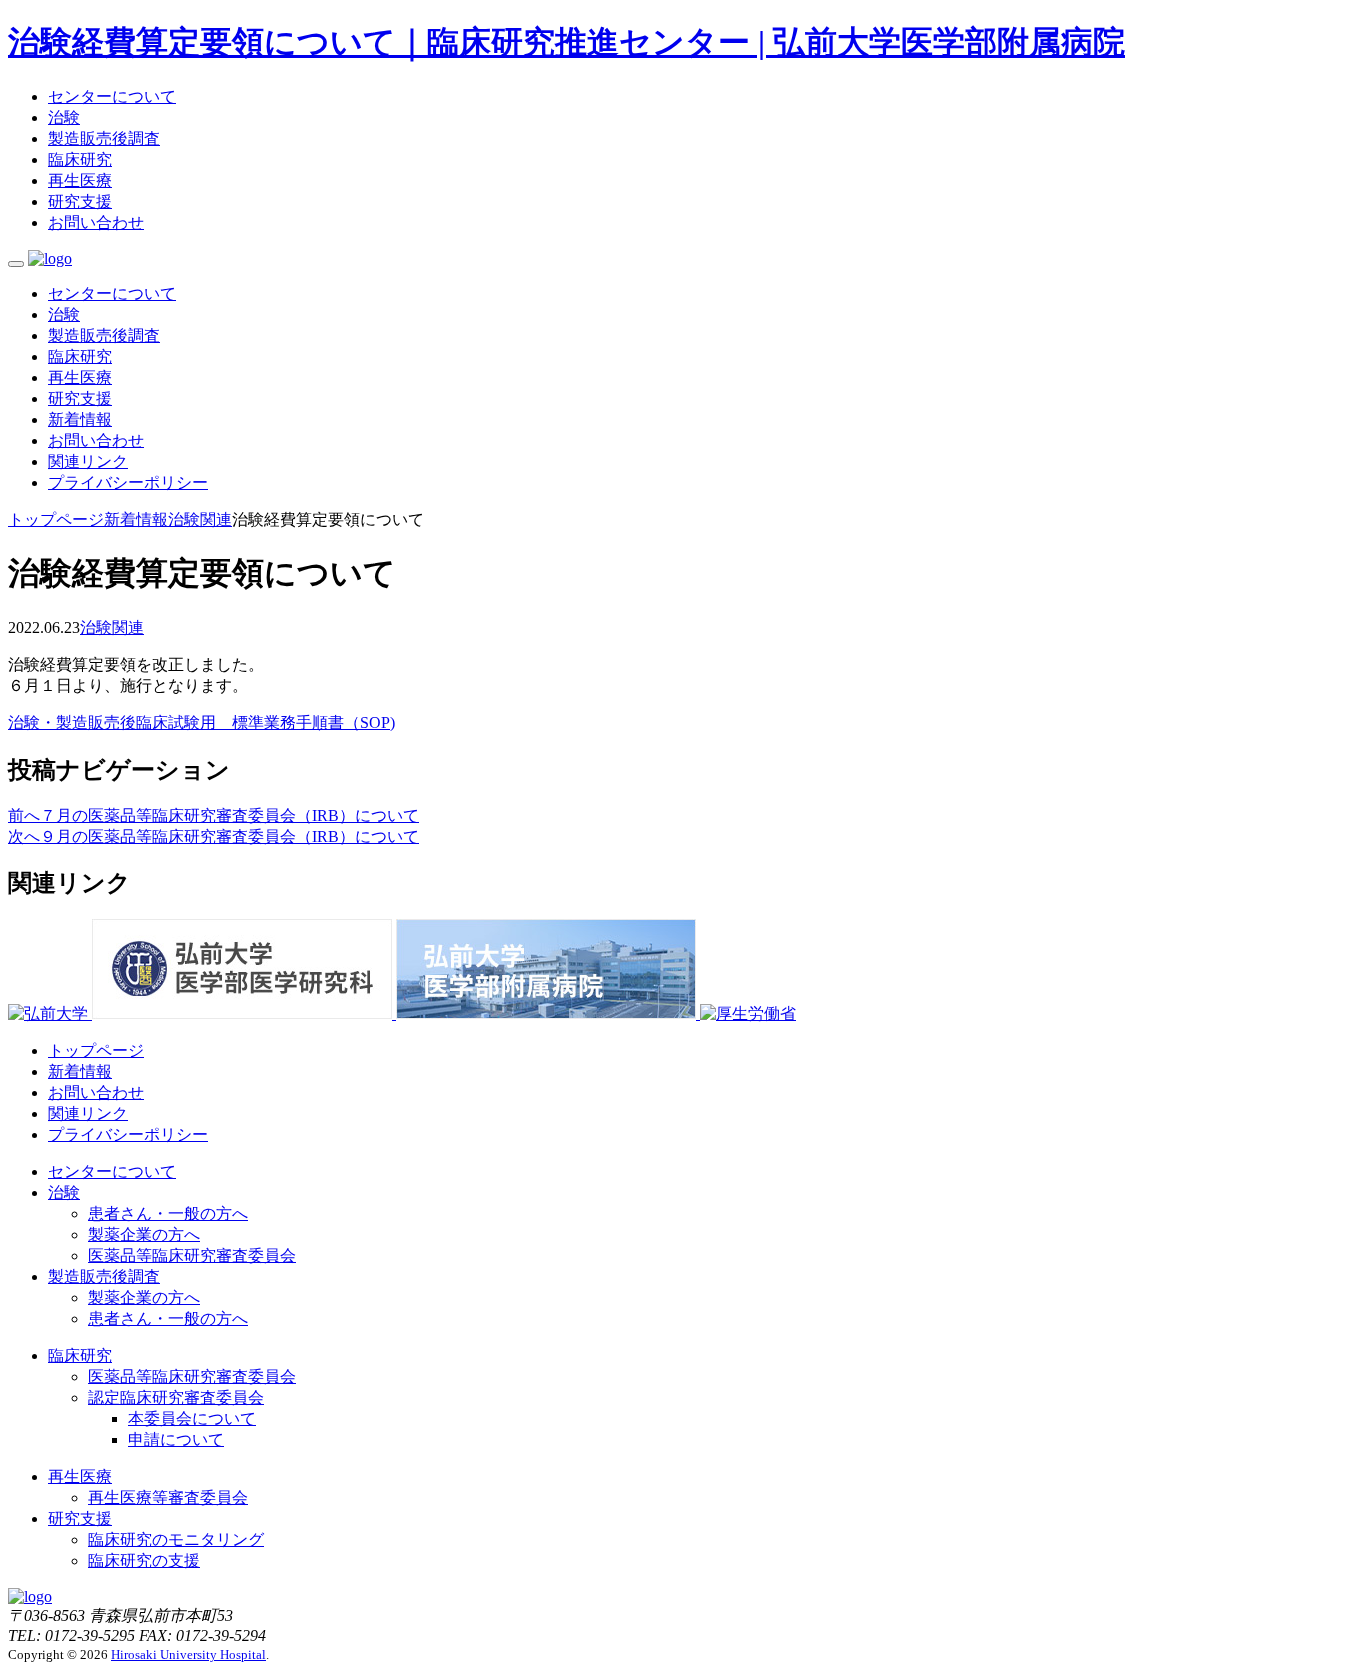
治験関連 (112, 627)
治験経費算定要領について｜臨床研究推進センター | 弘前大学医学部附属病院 (566, 42)
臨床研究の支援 (144, 1560)
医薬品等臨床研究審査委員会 (192, 1255)
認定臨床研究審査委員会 (176, 1397)
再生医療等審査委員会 (168, 1497)
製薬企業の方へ (144, 1234)
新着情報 (80, 419)
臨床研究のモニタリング (176, 1539)
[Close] (16, 264)
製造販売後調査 (104, 138)
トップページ (96, 1050)
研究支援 (80, 201)
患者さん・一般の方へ (168, 1213)
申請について (176, 1439)
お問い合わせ (96, 222)
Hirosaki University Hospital (188, 1654)
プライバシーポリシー (128, 482)
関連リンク (88, 461)
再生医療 (80, 180)
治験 (64, 117)
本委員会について (192, 1418)
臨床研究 (80, 159)
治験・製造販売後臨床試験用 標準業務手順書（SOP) (201, 722)
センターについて (112, 96)
